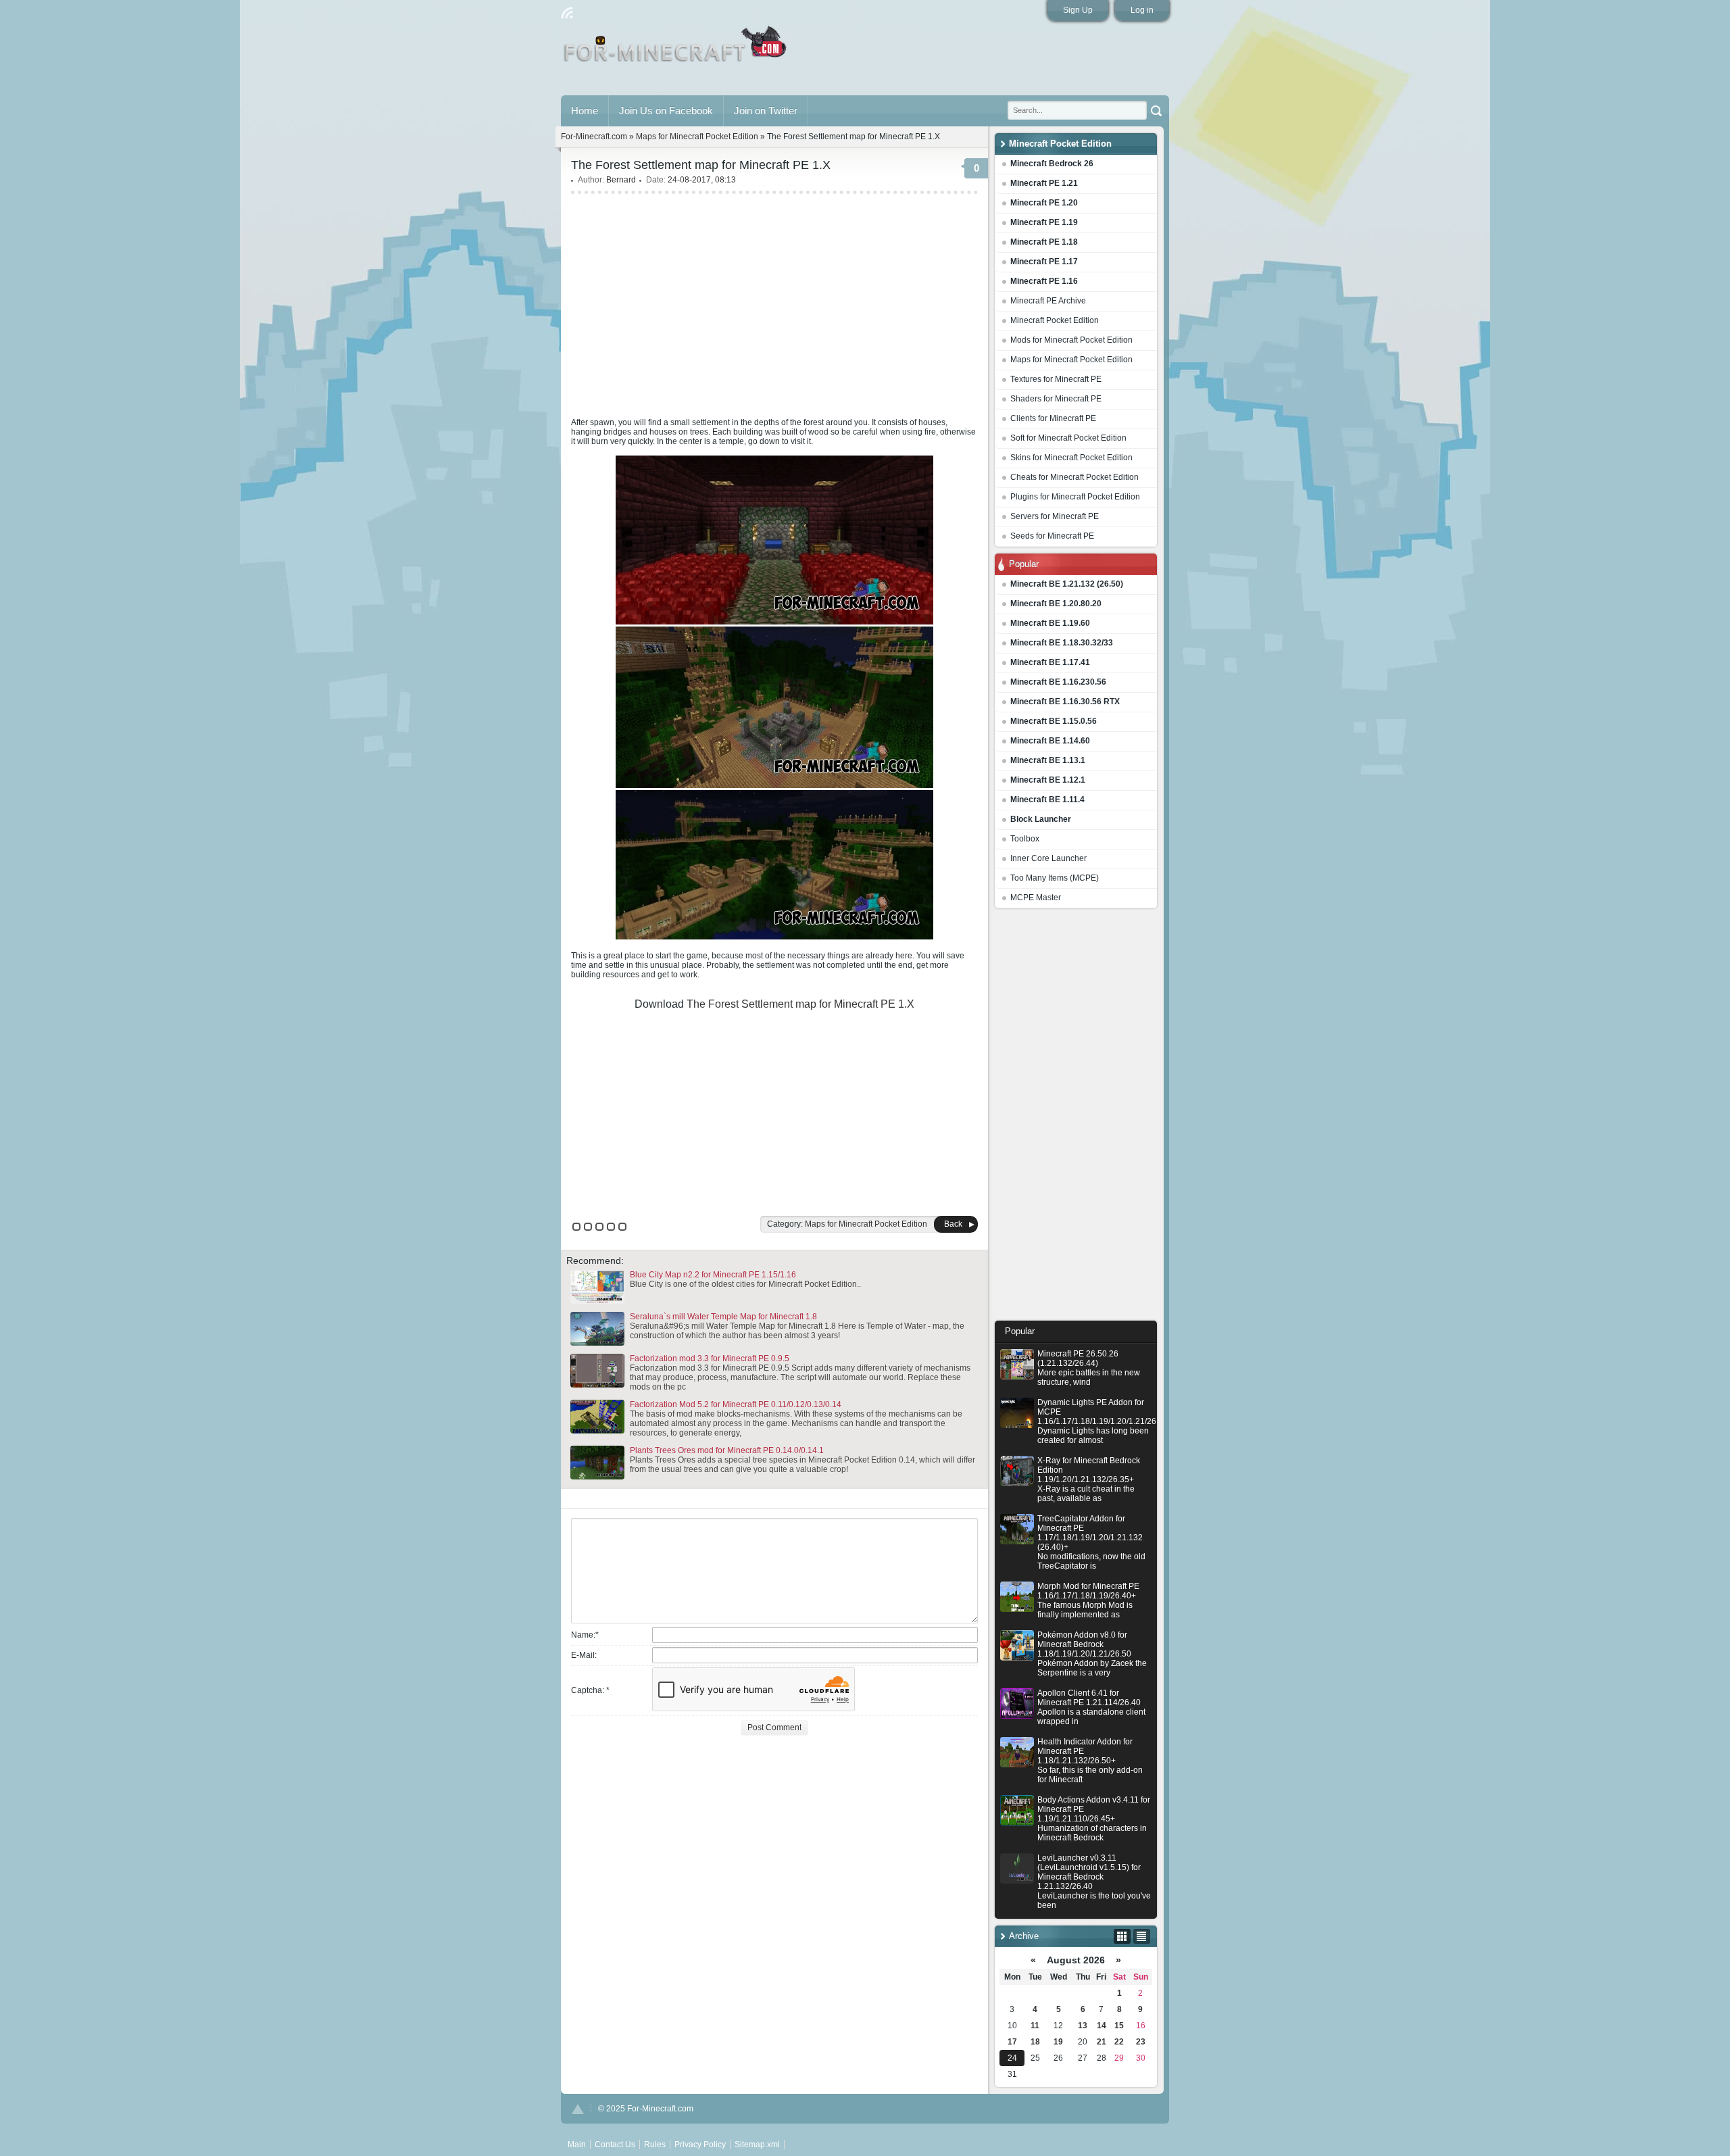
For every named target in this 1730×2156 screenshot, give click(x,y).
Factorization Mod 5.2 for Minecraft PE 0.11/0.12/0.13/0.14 (736, 1404)
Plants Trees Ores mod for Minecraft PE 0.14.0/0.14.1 (727, 1450)
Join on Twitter (766, 111)
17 (1012, 2042)
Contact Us (615, 2145)
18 (1035, 2042)
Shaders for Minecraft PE (1056, 399)
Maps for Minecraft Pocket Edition (1071, 360)
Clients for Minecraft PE (1053, 418)
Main (676, 49)
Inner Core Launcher (1048, 858)
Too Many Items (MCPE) (1055, 878)
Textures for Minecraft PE (1056, 379)
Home (585, 111)
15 (1119, 2026)
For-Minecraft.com (594, 137)
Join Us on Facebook (666, 111)
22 (1119, 2042)
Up (578, 2109)
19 (1058, 2042)
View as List (1142, 1936)
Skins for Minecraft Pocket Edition (1071, 458)
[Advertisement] (1076, 1118)
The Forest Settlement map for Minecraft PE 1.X (800, 1004)
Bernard (621, 180)
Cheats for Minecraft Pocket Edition (1074, 477)
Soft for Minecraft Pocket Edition (1068, 438)
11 (1035, 2026)
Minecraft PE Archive (1048, 301)
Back (953, 1224)
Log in (1142, 10)
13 (1083, 2026)
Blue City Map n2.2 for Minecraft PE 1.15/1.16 (713, 1275)
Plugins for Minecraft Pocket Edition (1075, 497)
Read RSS (567, 13)
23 (1141, 2042)
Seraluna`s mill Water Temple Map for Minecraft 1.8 (723, 1317)
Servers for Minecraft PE (1055, 516)
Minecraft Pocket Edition (1055, 320)
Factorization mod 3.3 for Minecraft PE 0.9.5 (710, 1358)
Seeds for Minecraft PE (1052, 536)
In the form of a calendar (1122, 1936)
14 (1102, 2026)
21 (1102, 2042)
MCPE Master (1036, 898)
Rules (655, 2145)
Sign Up (1078, 10)
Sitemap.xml (757, 2145)
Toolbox (1025, 839)
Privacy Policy (700, 2145)
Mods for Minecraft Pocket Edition (1071, 340)
